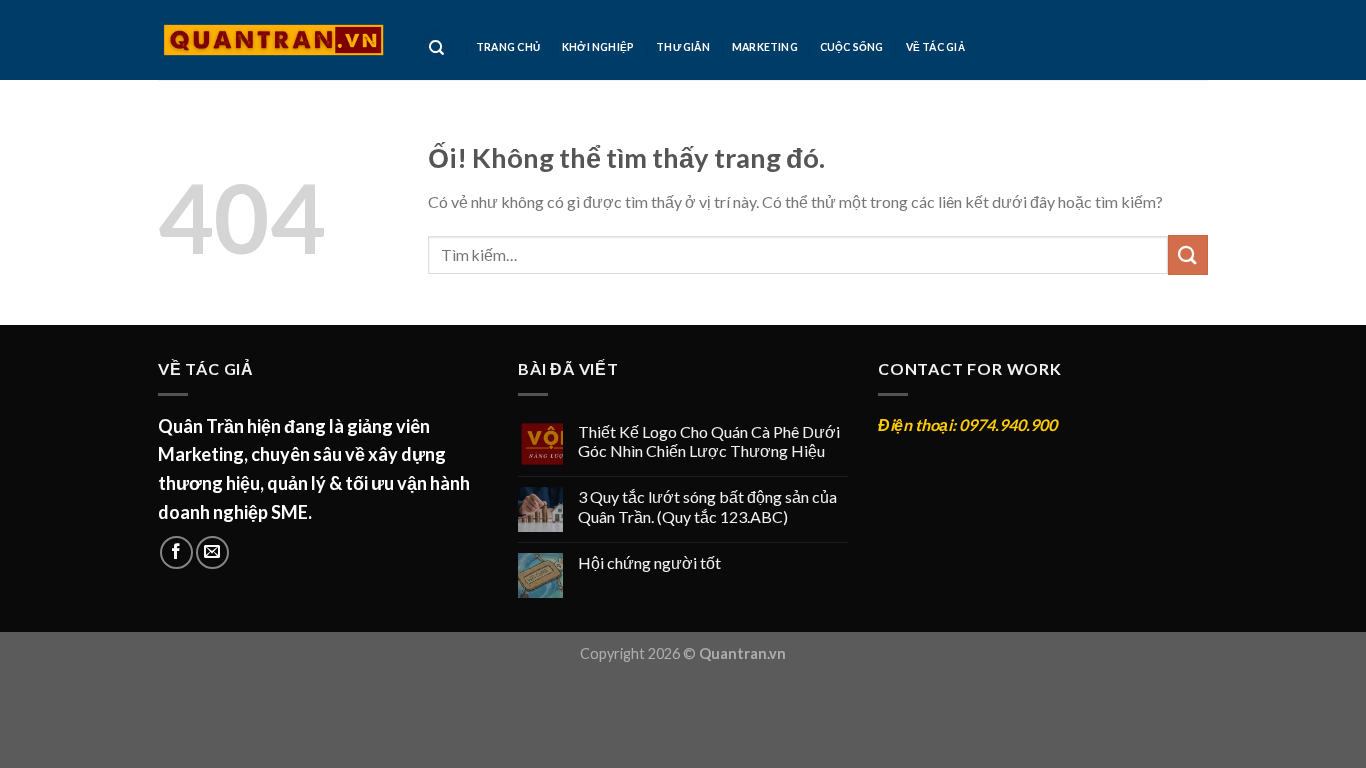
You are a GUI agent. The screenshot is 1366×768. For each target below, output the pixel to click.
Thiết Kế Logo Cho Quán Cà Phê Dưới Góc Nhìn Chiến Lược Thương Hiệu (709, 441)
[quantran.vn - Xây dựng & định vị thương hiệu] (273, 40)
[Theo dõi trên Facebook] (176, 552)
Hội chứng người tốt (649, 562)
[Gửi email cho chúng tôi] (212, 552)
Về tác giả (935, 47)
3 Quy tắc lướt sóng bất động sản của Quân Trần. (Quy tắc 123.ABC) (707, 506)
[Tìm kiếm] (437, 47)
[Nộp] (1188, 254)
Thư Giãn (683, 47)
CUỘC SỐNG (852, 47)
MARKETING (765, 47)
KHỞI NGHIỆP (598, 47)
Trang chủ (508, 47)
